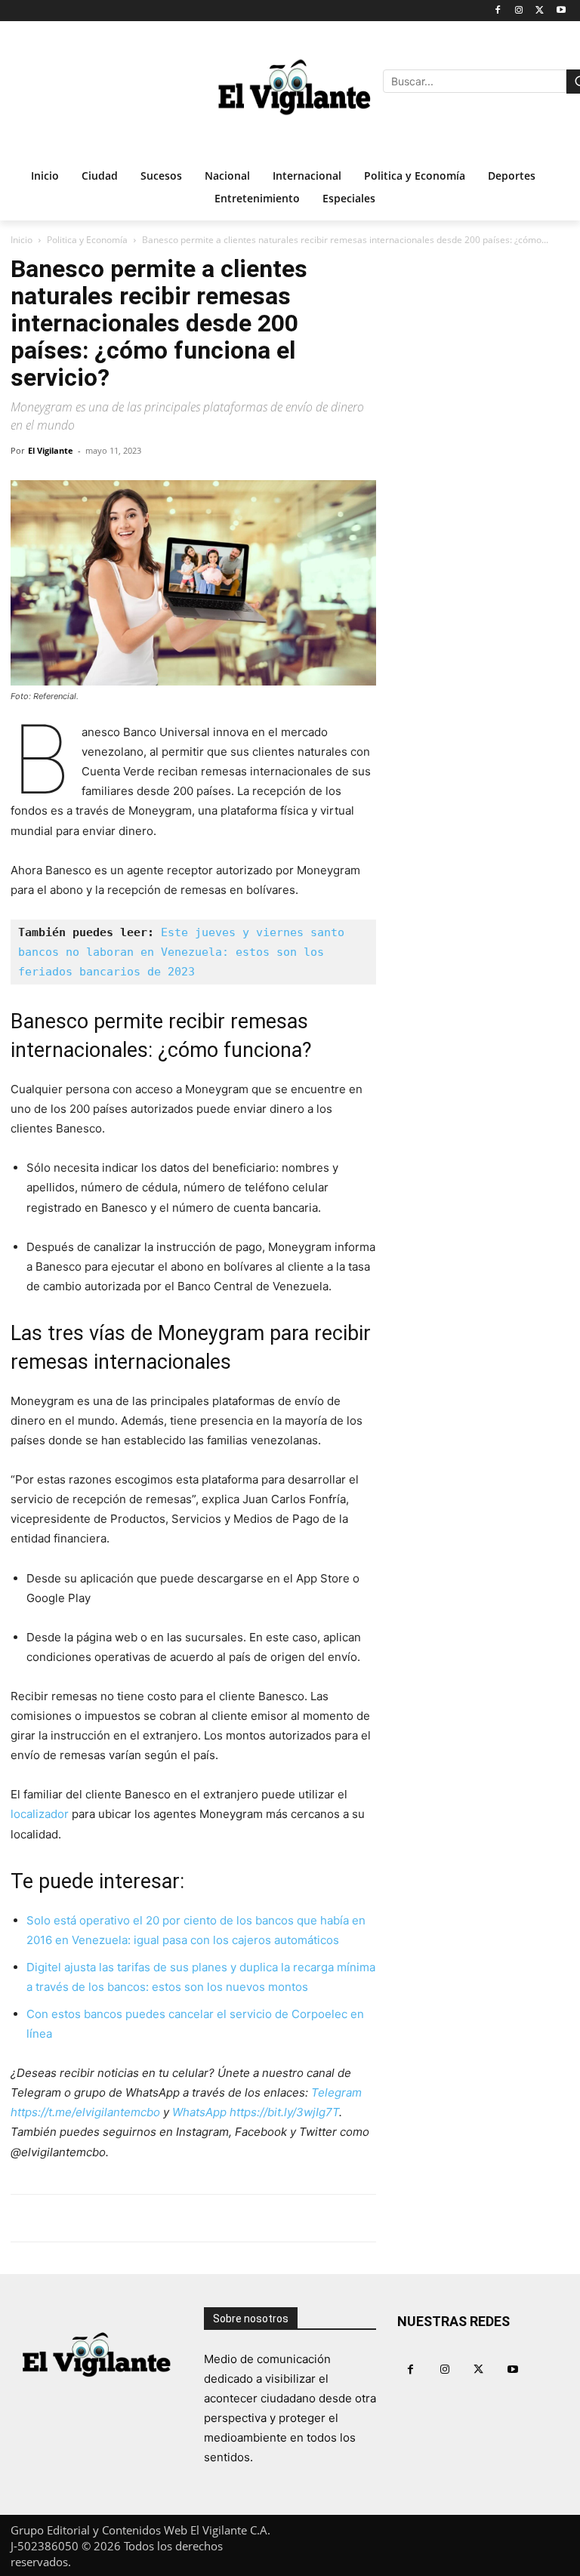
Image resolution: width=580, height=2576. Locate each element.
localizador (40, 1814)
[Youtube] (561, 11)
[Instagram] (519, 11)
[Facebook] (498, 11)
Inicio (22, 240)
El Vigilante (51, 450)
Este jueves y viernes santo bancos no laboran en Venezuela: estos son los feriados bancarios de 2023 (185, 952)
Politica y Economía (87, 240)
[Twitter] (540, 11)
